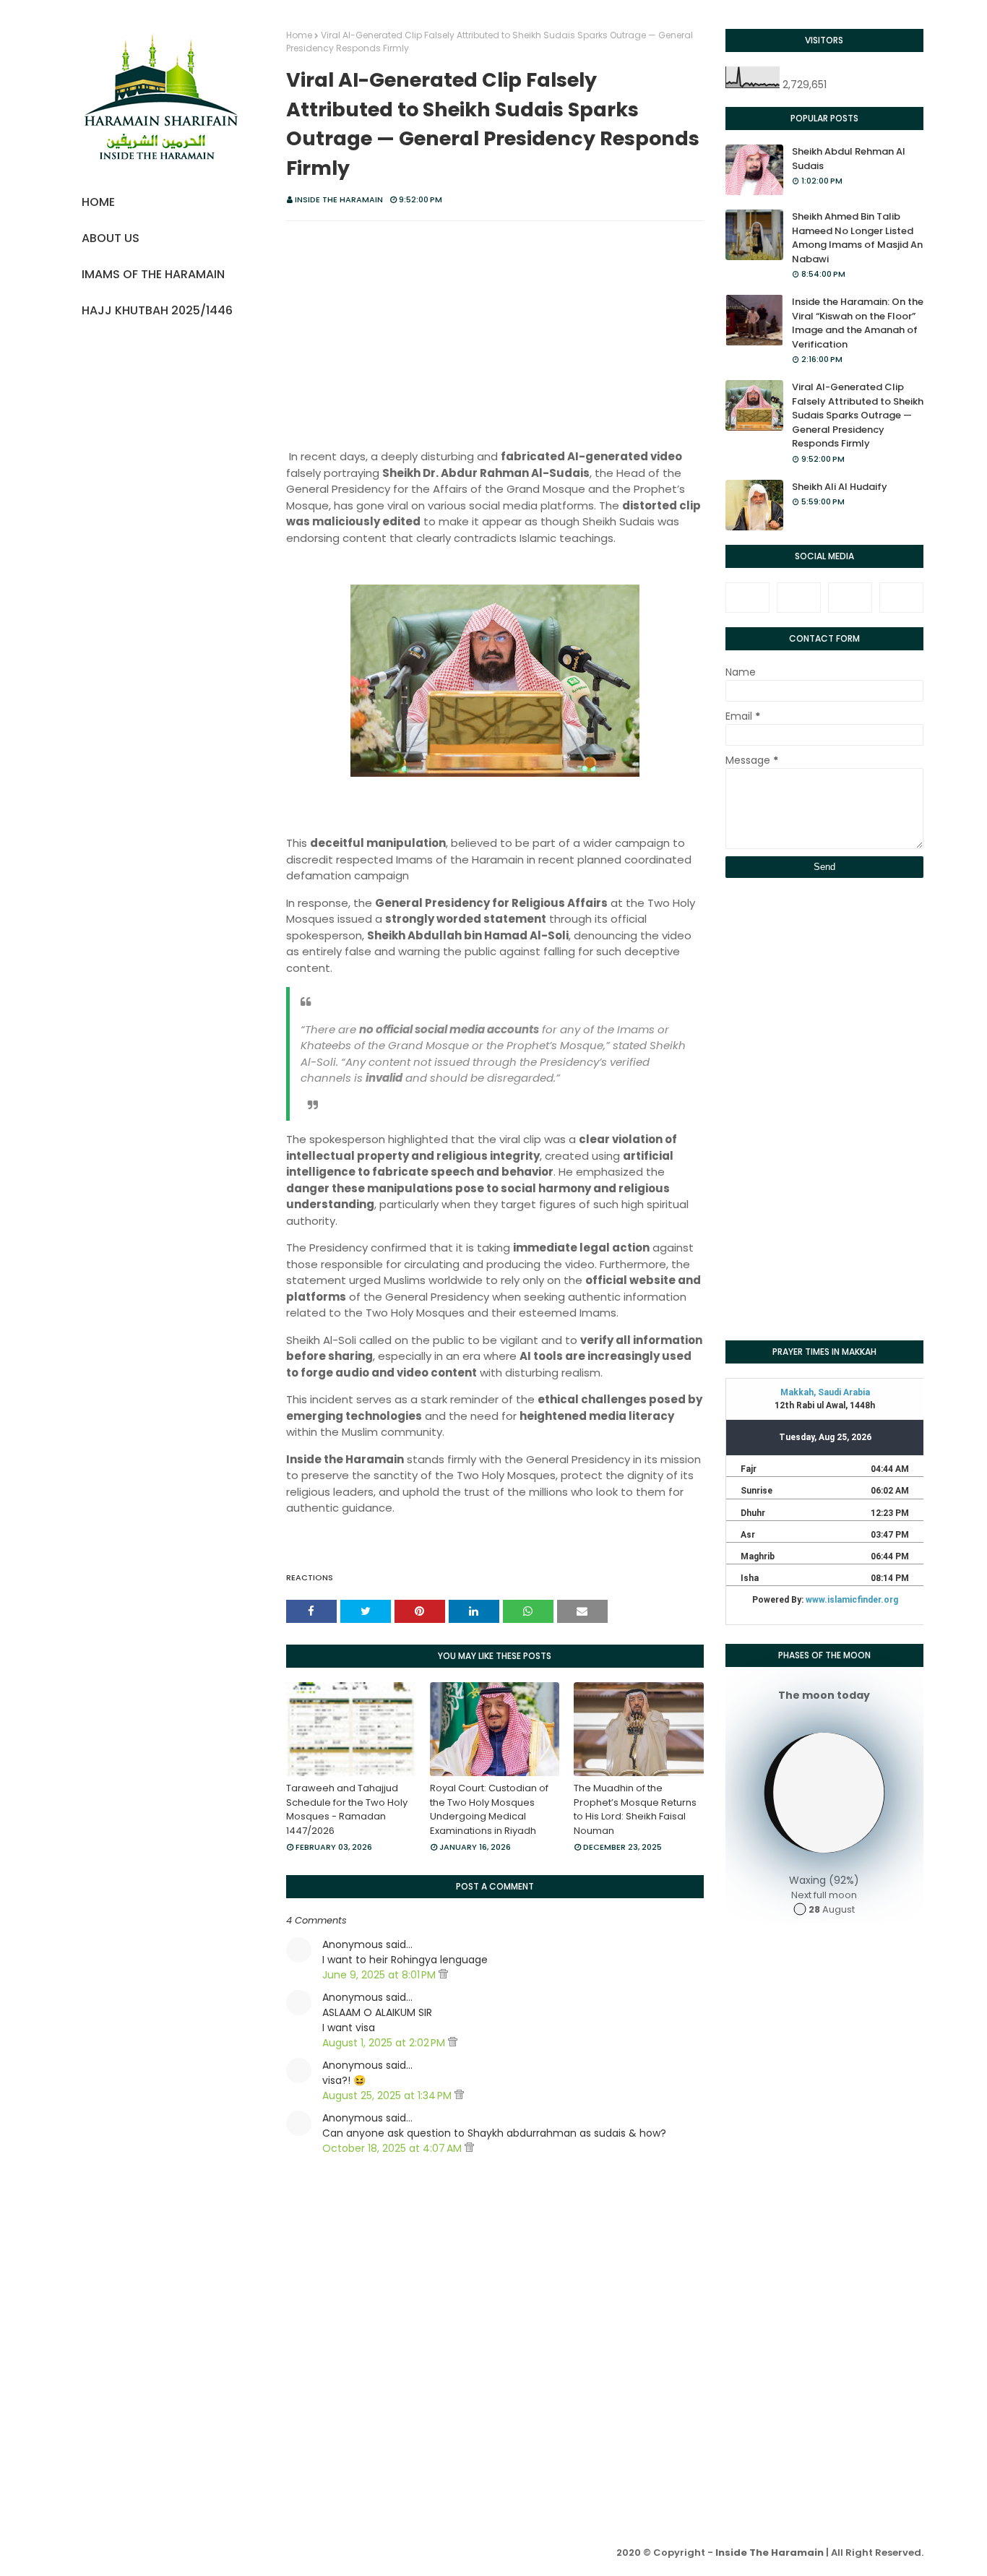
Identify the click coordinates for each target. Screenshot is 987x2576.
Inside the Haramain (339, 199)
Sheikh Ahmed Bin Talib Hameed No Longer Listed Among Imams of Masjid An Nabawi (857, 238)
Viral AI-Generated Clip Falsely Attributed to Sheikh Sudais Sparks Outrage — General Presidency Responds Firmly (858, 415)
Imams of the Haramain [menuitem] (153, 274)
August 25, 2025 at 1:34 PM (388, 2095)
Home (299, 35)
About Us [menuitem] (111, 238)
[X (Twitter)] (799, 598)
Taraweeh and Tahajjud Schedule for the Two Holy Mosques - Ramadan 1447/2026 (347, 1809)
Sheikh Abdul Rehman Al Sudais (849, 159)
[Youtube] (901, 598)
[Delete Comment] (443, 1975)
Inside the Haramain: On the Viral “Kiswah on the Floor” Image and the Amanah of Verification (858, 323)
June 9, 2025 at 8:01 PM (380, 1975)
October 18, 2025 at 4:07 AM (393, 2148)
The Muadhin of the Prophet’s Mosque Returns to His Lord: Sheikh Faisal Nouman (635, 1809)
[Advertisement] (495, 337)
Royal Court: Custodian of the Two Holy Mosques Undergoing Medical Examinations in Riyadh (489, 1809)
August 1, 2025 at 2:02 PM (385, 2043)
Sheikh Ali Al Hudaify (840, 487)
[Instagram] (850, 598)
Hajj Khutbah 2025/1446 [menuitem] (157, 310)
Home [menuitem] (98, 202)
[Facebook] (747, 598)
